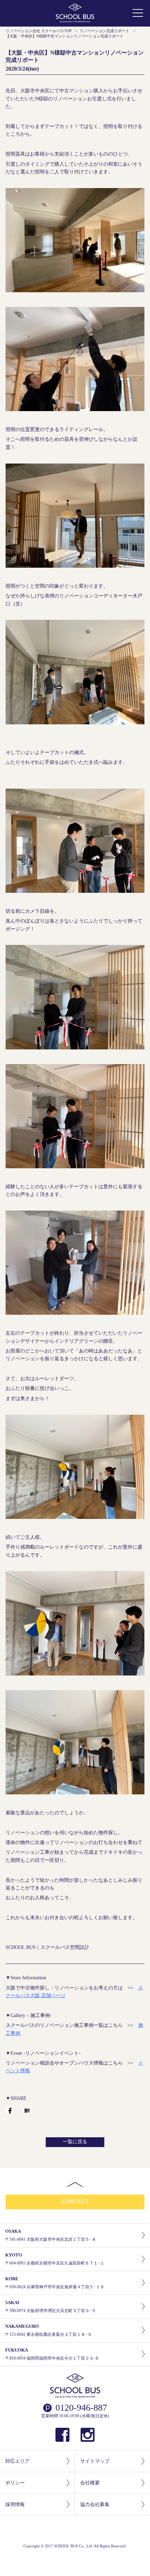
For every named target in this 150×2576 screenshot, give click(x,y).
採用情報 (15, 2505)
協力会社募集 (95, 2505)
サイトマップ (95, 2461)
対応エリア (17, 2461)
